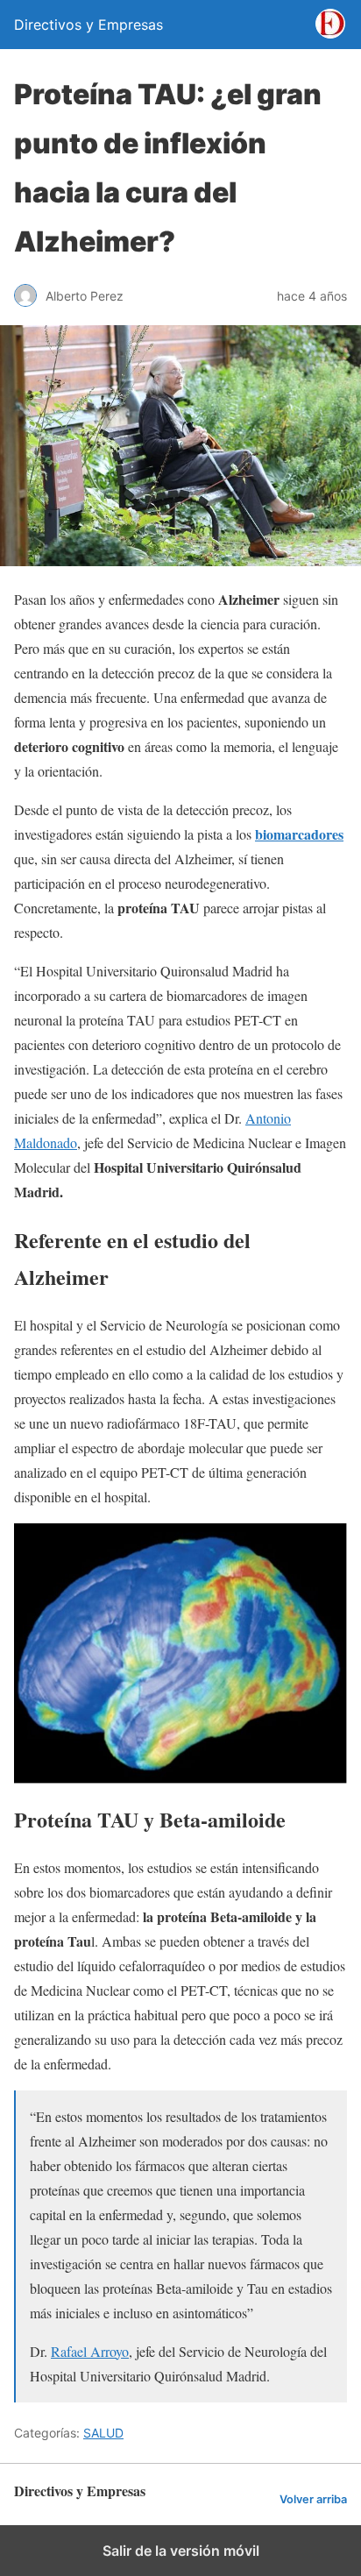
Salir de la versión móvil (181, 2551)
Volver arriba (313, 2499)
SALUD (103, 2433)
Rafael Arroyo (90, 2351)
